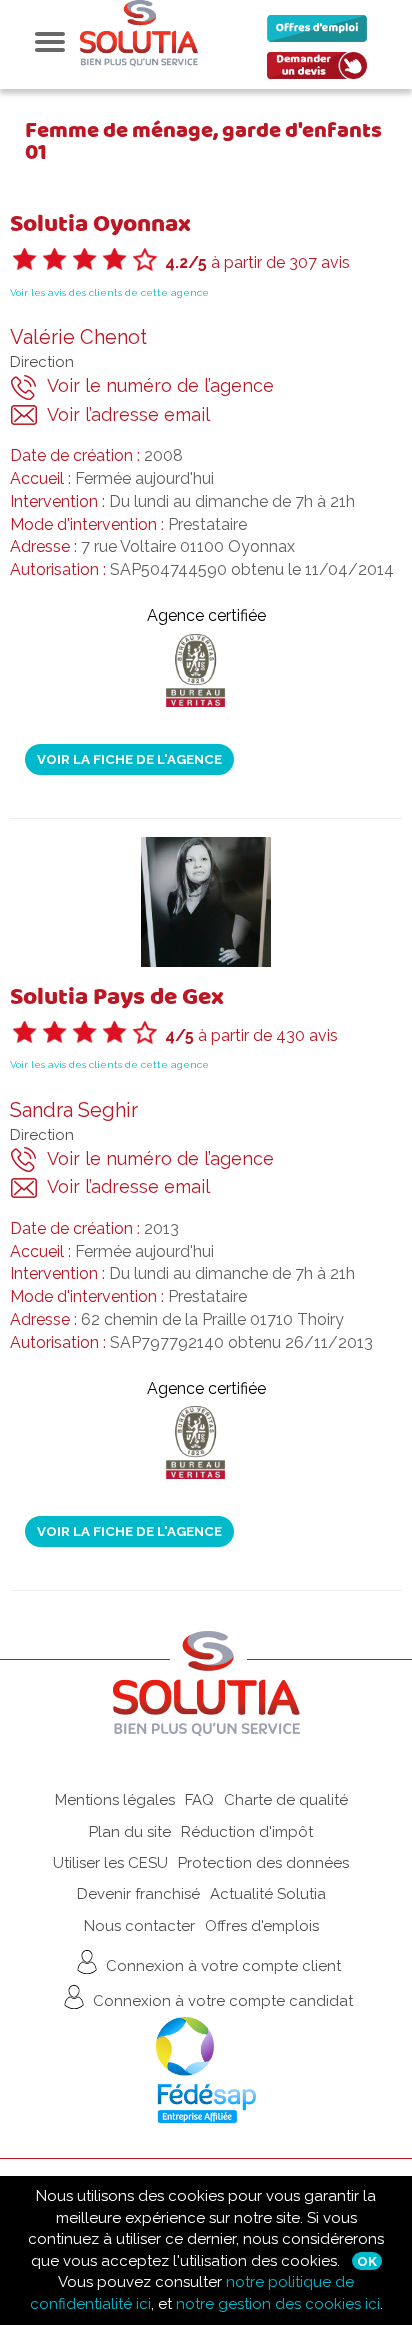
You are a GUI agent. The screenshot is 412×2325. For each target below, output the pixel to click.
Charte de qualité (286, 1800)
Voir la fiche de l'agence (129, 759)
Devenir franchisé (138, 1894)
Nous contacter (139, 1926)
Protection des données (263, 1863)
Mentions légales (115, 1800)
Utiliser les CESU (110, 1863)
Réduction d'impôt (247, 1832)
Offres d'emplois (262, 1926)
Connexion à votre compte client (221, 1966)
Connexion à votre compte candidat (221, 2001)
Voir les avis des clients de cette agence (109, 292)
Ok (367, 2261)
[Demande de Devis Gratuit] (322, 70)
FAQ (199, 1800)
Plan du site (130, 1832)
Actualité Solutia (268, 1894)
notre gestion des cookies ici (278, 2304)
